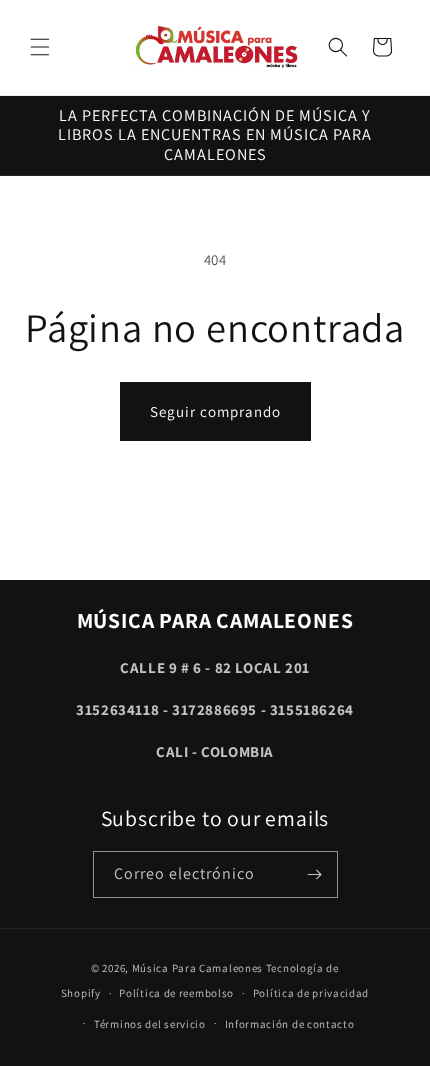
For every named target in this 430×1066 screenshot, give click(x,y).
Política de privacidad (311, 993)
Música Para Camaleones (197, 968)
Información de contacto (290, 1024)
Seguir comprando (215, 411)
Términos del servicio (150, 1024)
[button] (40, 47)
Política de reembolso (176, 993)
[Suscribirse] (315, 874)
